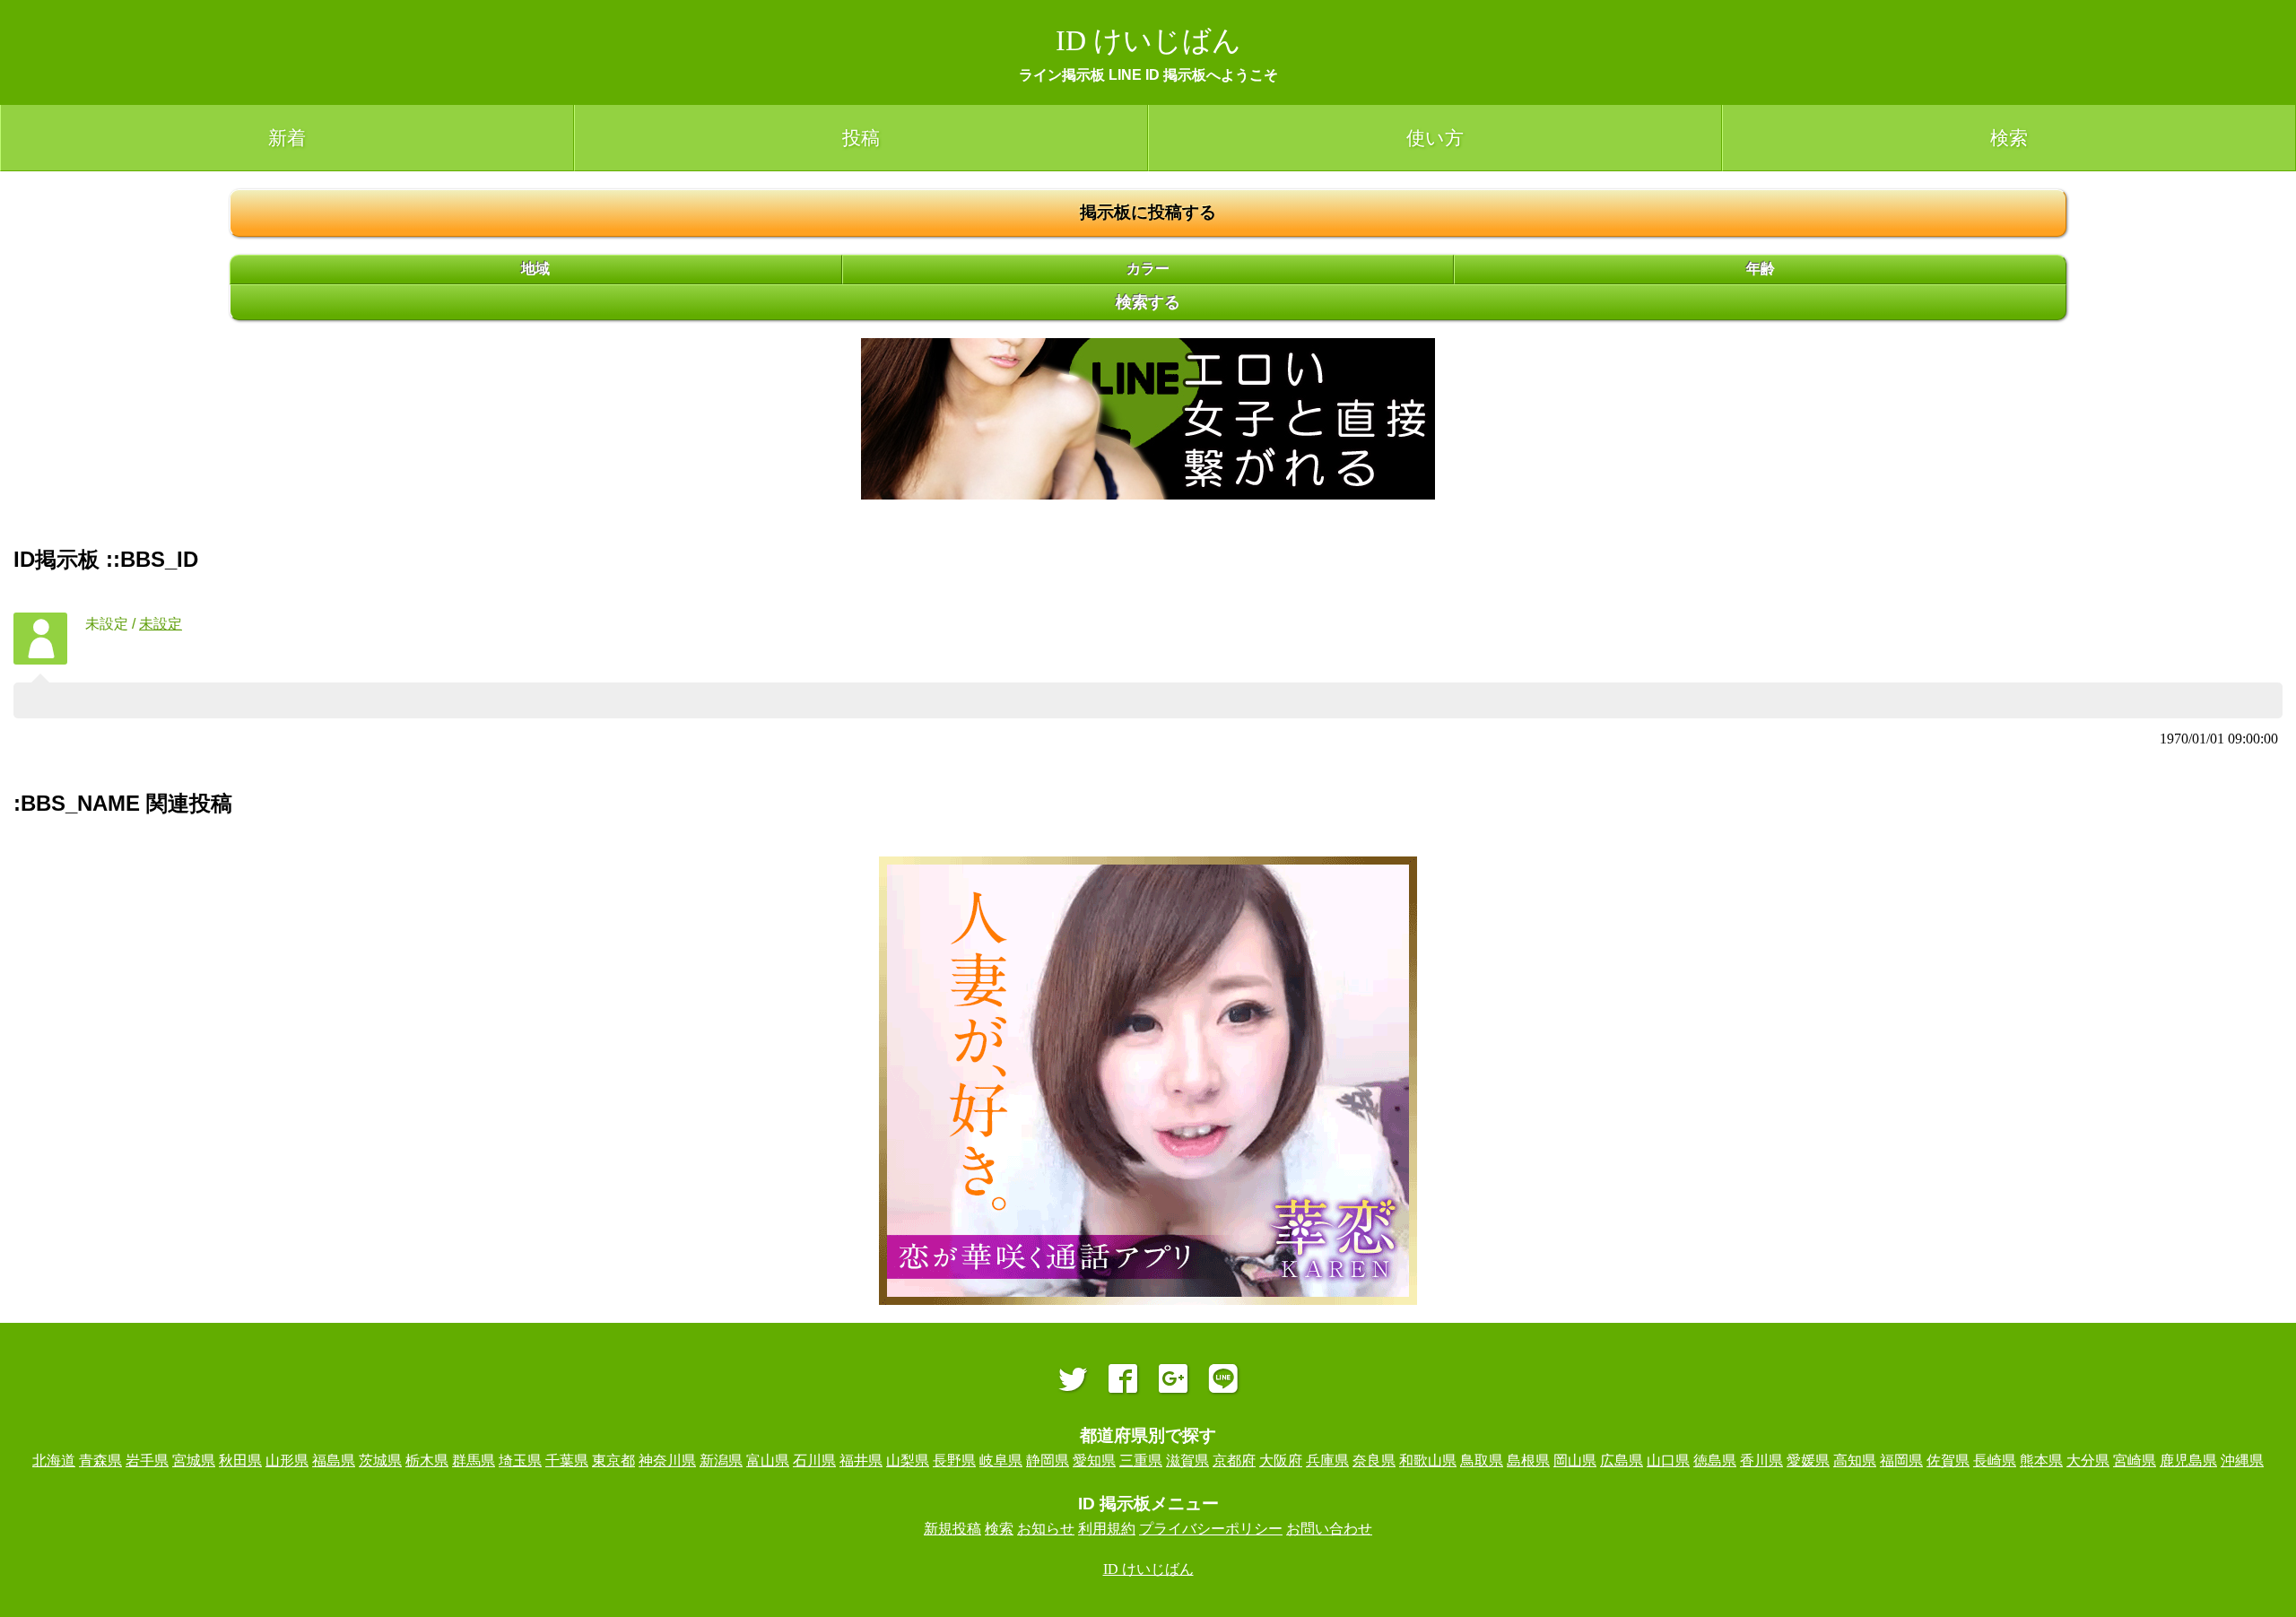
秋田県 (240, 1461)
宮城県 (194, 1461)
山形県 (287, 1461)
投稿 (861, 138)
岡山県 (1575, 1461)
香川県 (1761, 1461)
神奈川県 (667, 1461)
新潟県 (721, 1461)
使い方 (1435, 138)
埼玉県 (520, 1461)
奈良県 (1374, 1461)
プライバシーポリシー (1211, 1529)
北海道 (54, 1461)
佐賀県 (1948, 1461)
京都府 (1234, 1461)
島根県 (1528, 1461)
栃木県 (427, 1461)
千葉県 (567, 1461)
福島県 (334, 1461)
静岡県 (1048, 1461)
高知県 (1855, 1461)
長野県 (954, 1461)
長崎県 (1995, 1461)
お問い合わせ (1329, 1529)
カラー (1148, 269)
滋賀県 (1187, 1461)
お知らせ (1046, 1529)
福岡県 (1901, 1461)
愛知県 (1094, 1461)
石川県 (814, 1461)
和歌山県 (1428, 1461)
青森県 (100, 1461)
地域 (535, 269)
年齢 (1761, 269)
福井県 (861, 1461)
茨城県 (380, 1461)
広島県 (1622, 1461)
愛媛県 (1808, 1461)
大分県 (2088, 1461)
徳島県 (1715, 1461)
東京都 (613, 1461)
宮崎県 (2135, 1461)
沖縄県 (2242, 1461)
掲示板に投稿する (1148, 212)
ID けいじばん (1148, 40)
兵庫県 (1327, 1461)
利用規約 (1107, 1529)
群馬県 (474, 1461)
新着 (287, 138)
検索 (2009, 138)
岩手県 (147, 1461)
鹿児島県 (2188, 1461)
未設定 (161, 624)
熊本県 (2041, 1461)
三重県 (1141, 1461)
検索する (1148, 302)
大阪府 (1281, 1461)
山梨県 (908, 1461)
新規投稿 (952, 1529)
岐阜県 (1001, 1461)
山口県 (1668, 1461)
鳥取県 (1482, 1461)
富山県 (768, 1461)
